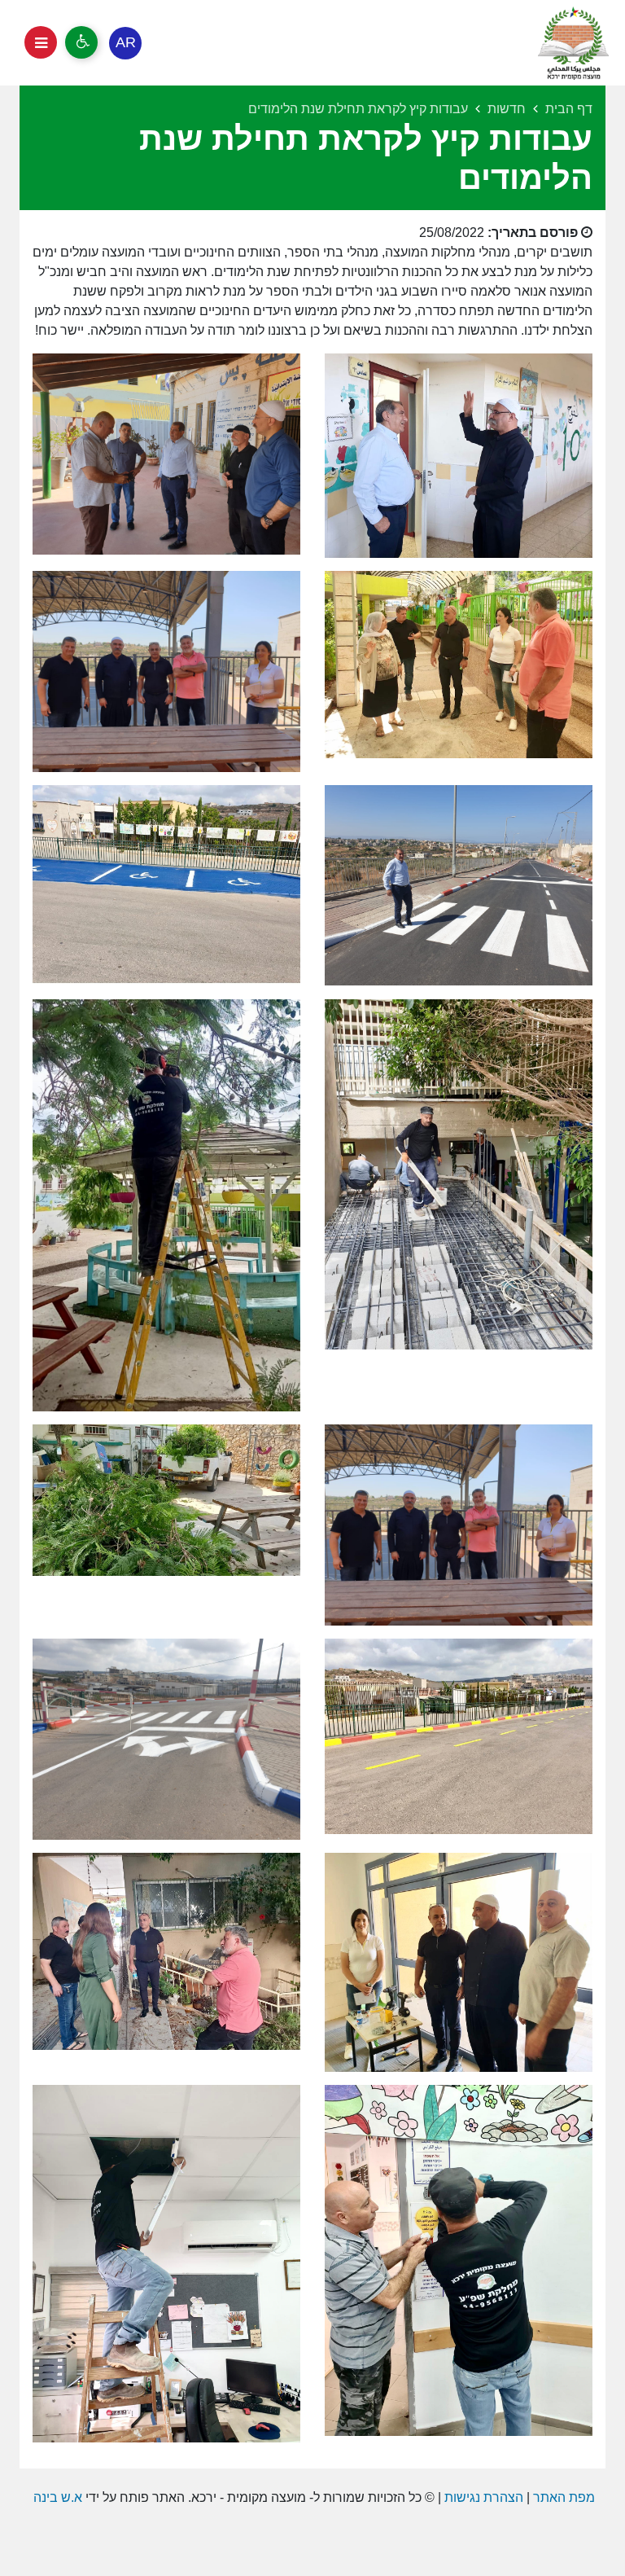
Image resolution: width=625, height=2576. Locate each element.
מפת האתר (564, 2497)
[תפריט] (41, 42)
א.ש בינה (56, 2497)
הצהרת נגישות (484, 2497)
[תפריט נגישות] (81, 42)
